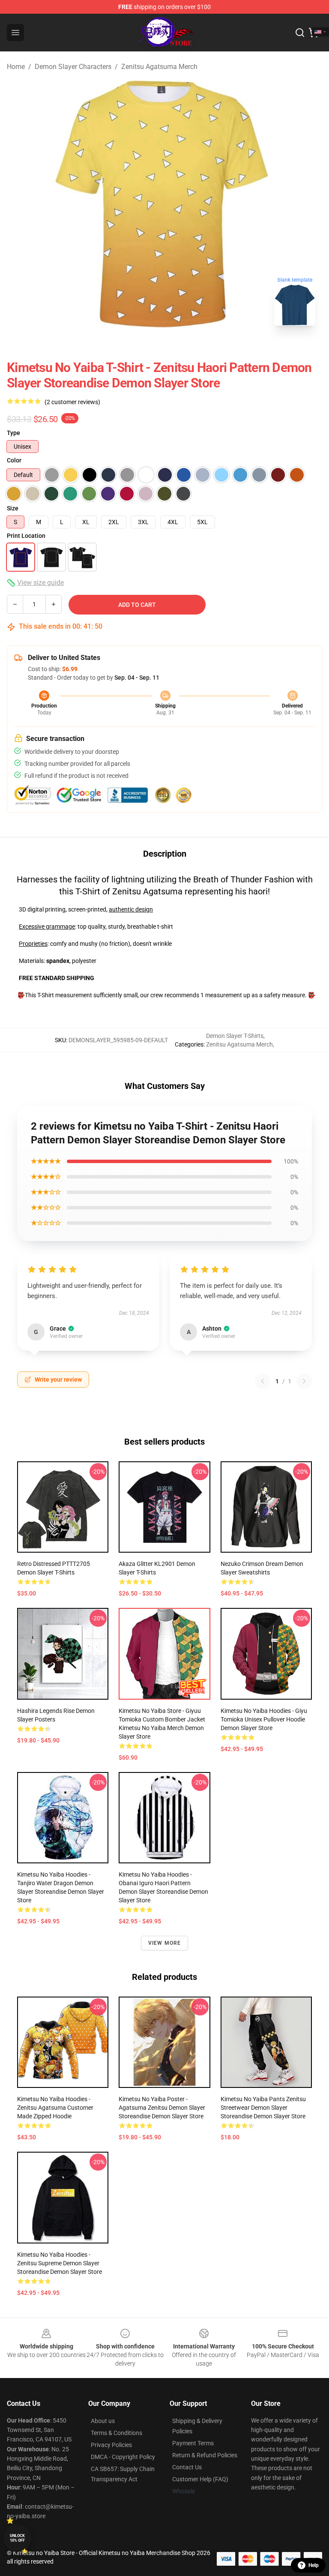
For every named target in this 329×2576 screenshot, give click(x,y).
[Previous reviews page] (263, 1381)
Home (16, 67)
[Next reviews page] (304, 1381)
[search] (300, 33)
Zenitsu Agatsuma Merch (159, 67)
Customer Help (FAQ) (200, 2479)
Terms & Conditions (117, 2433)
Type (13, 433)
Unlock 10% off (17, 2538)
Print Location (26, 536)
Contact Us (187, 2467)
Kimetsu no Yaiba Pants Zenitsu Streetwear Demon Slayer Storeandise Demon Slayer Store (263, 2108)
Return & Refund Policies (205, 2455)
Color (14, 460)
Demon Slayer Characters (73, 67)
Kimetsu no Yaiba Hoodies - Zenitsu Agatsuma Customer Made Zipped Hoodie (55, 2108)
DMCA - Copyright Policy (123, 2457)
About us (103, 2421)
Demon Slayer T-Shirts (235, 1036)
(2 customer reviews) (72, 402)
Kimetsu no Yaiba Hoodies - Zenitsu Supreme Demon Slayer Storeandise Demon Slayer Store (60, 2263)
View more (165, 1943)
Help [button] (314, 2565)
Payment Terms (193, 2443)
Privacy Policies (111, 2445)
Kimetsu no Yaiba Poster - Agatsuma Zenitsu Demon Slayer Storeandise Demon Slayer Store (162, 2108)
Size (13, 508)
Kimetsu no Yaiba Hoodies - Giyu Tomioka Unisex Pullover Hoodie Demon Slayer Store (264, 1719)
